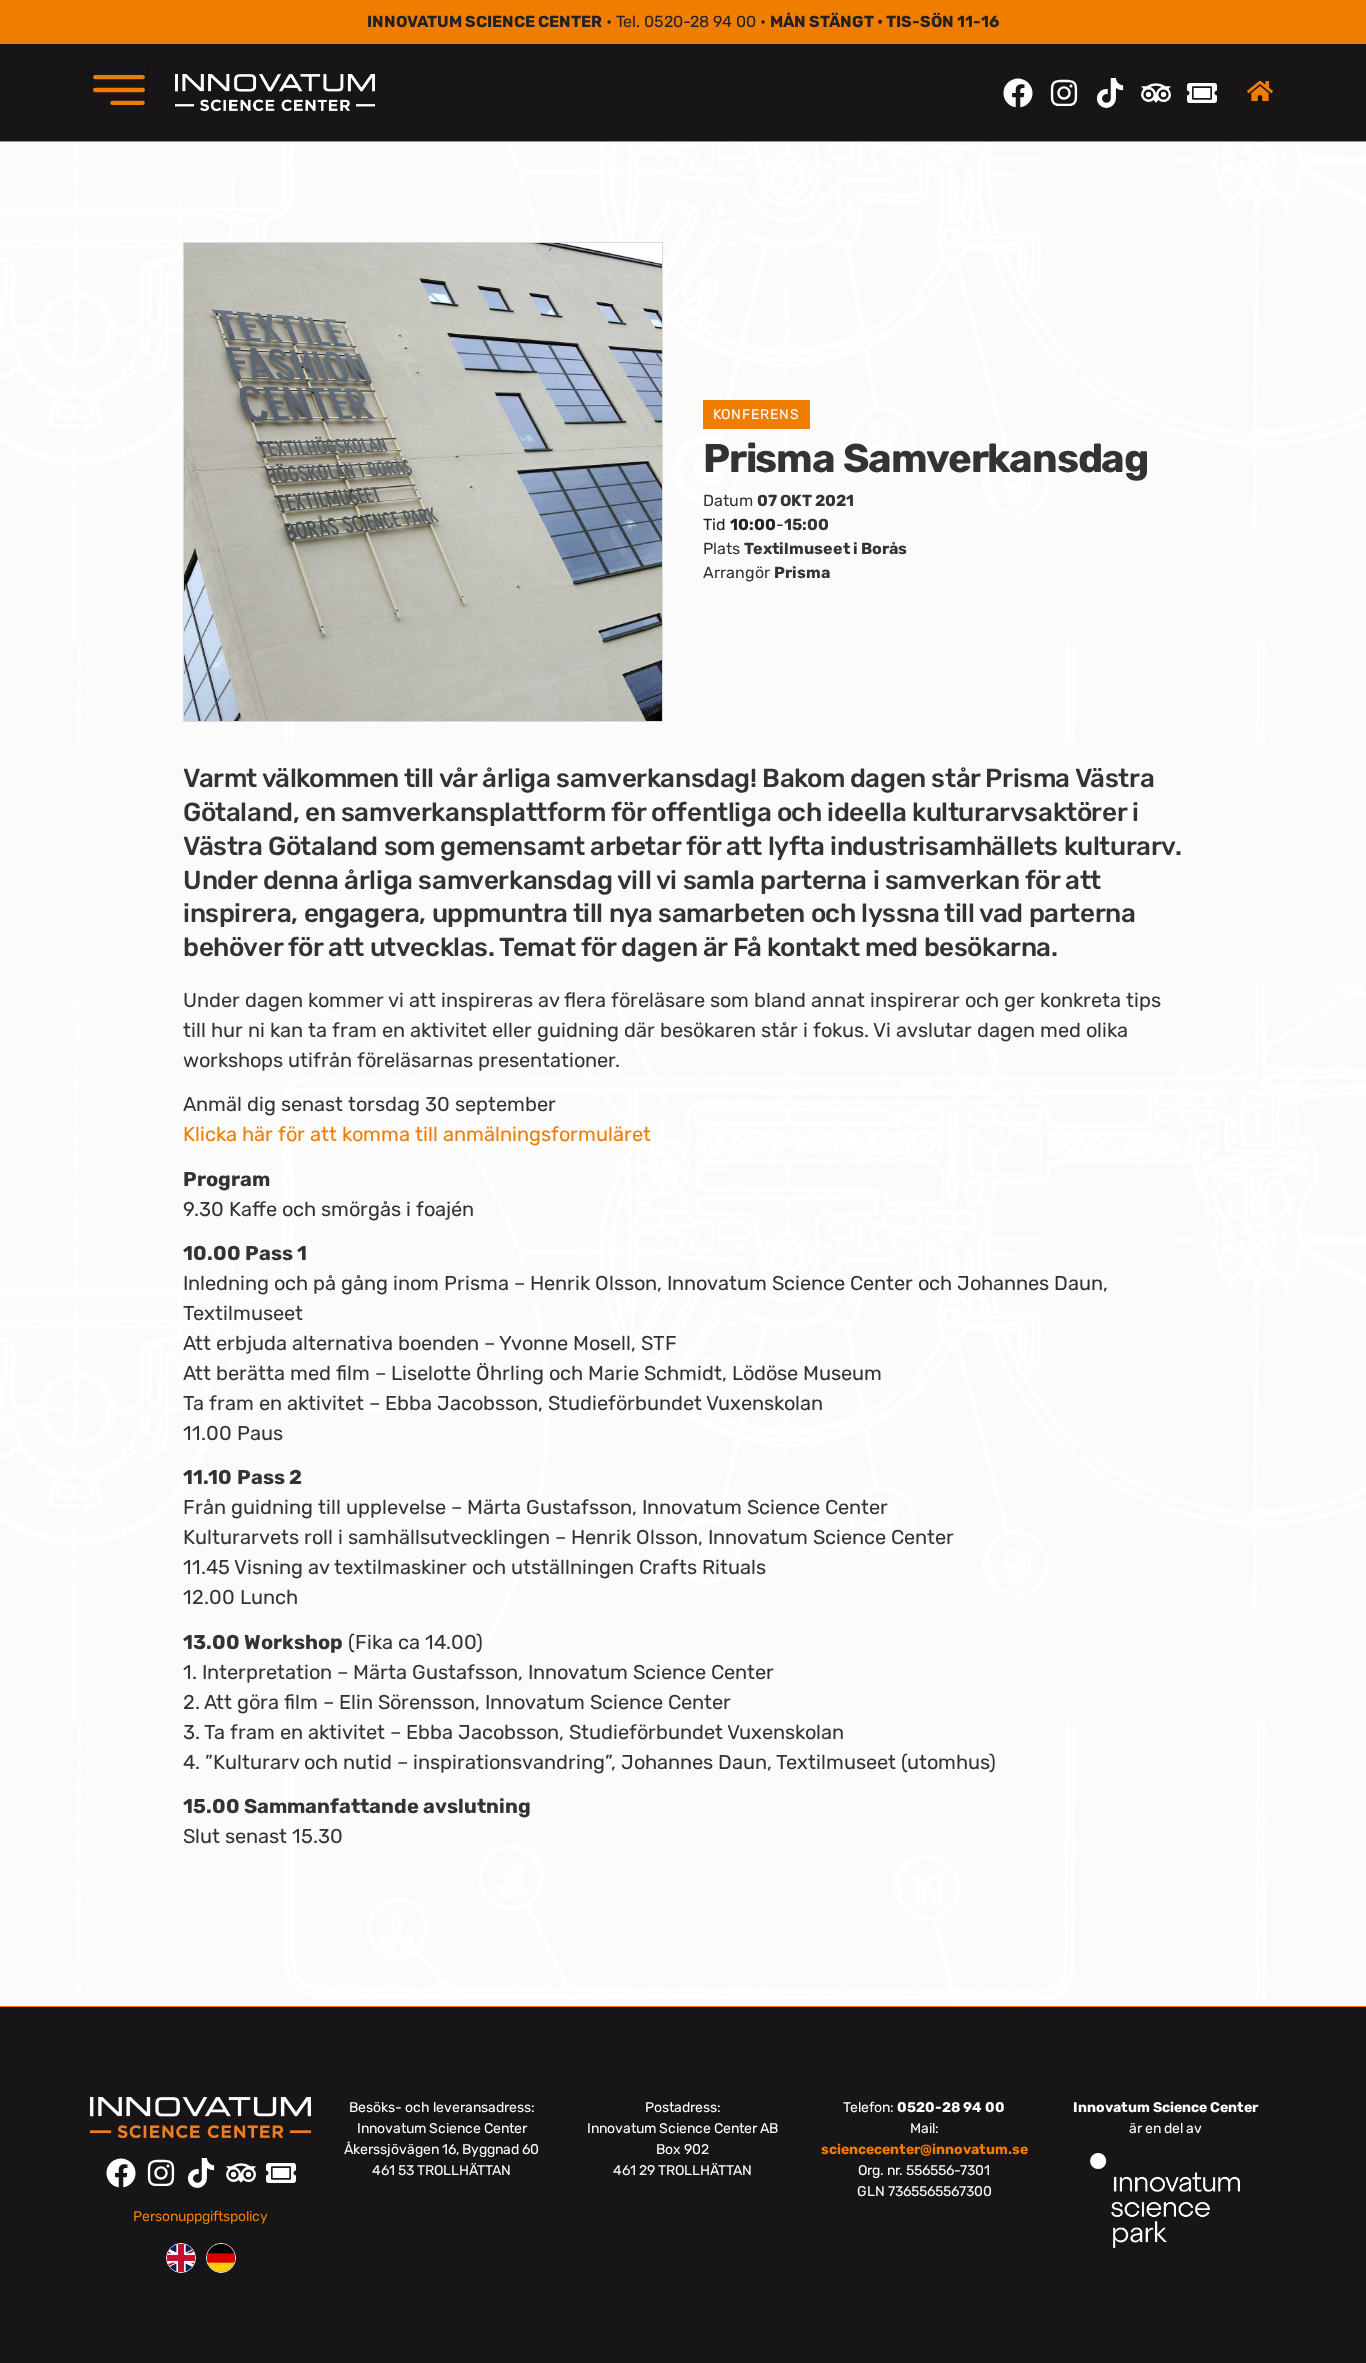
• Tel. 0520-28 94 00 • (683, 21)
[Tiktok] (1110, 93)
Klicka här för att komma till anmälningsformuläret (417, 1134)
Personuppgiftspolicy (200, 2216)
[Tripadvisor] (1156, 93)
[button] (119, 90)
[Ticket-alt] (1202, 93)
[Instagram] (1064, 93)
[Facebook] (1018, 93)
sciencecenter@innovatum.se (924, 2149)
